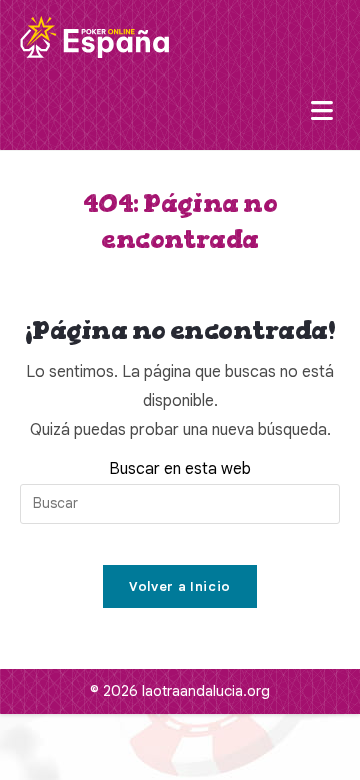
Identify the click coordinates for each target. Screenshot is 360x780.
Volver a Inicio (180, 586)
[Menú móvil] (325, 112)
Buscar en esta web (180, 469)
